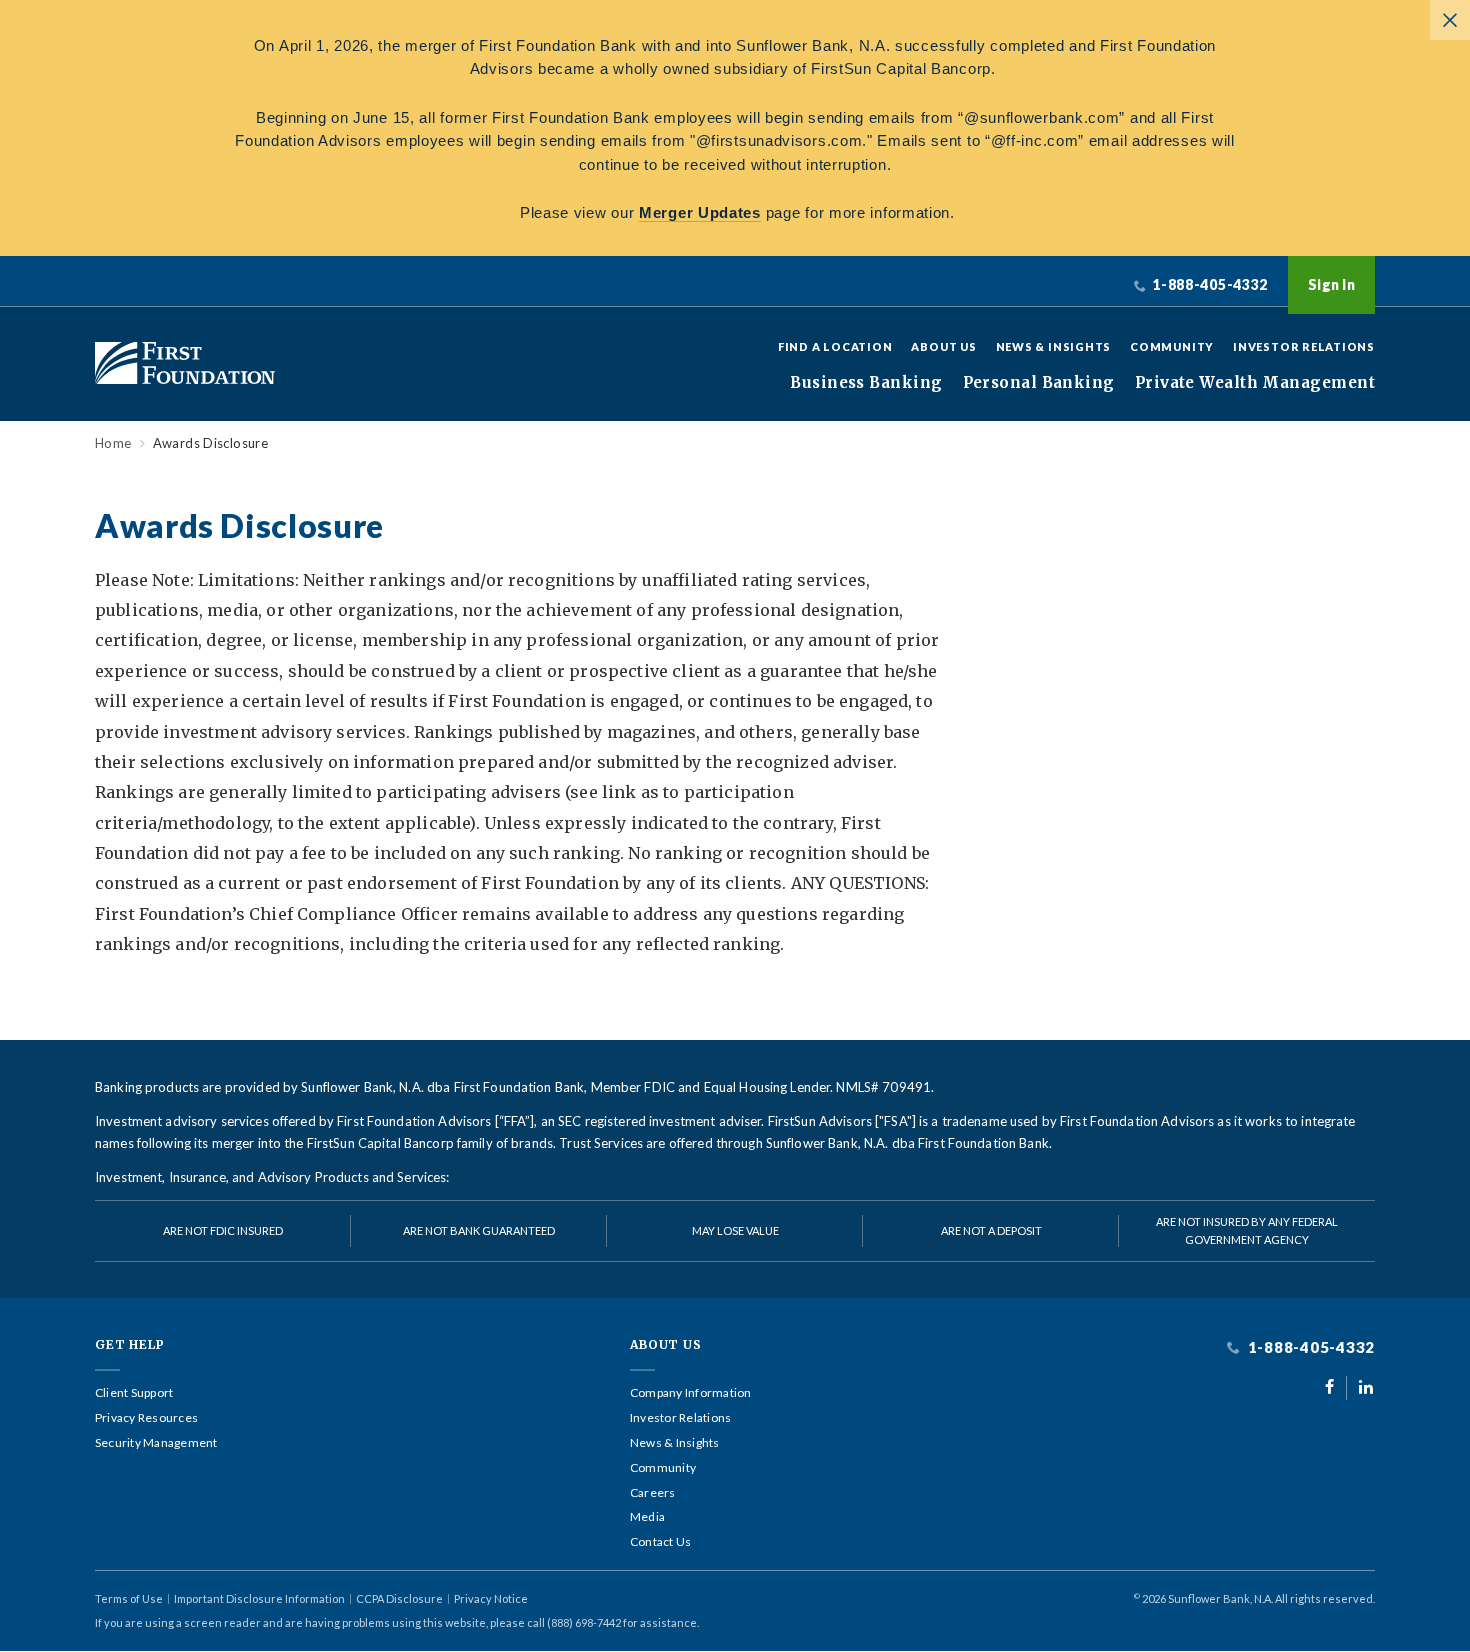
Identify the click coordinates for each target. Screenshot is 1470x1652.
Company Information (691, 1393)
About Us (943, 346)
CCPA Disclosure (399, 1598)
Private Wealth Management (1255, 383)
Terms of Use (129, 1598)
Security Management (156, 1443)
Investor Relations (1304, 346)
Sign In (1331, 284)
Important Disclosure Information (259, 1598)
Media (647, 1517)
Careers (653, 1493)
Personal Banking (1039, 383)
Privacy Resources (146, 1418)
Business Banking (866, 383)
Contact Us (660, 1542)
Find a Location (835, 346)
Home (113, 443)
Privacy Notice (491, 1598)
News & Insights (1054, 346)
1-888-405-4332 (1309, 1347)
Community (1172, 346)
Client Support (134, 1393)
